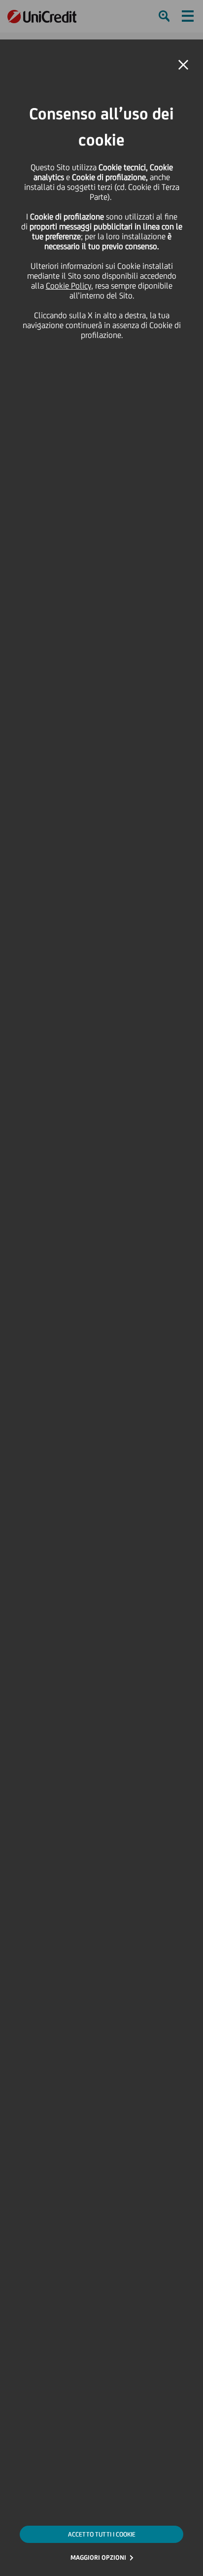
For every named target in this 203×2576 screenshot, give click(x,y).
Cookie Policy (68, 286)
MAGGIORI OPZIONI (98, 2557)
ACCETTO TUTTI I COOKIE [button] (102, 2534)
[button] (183, 65)
